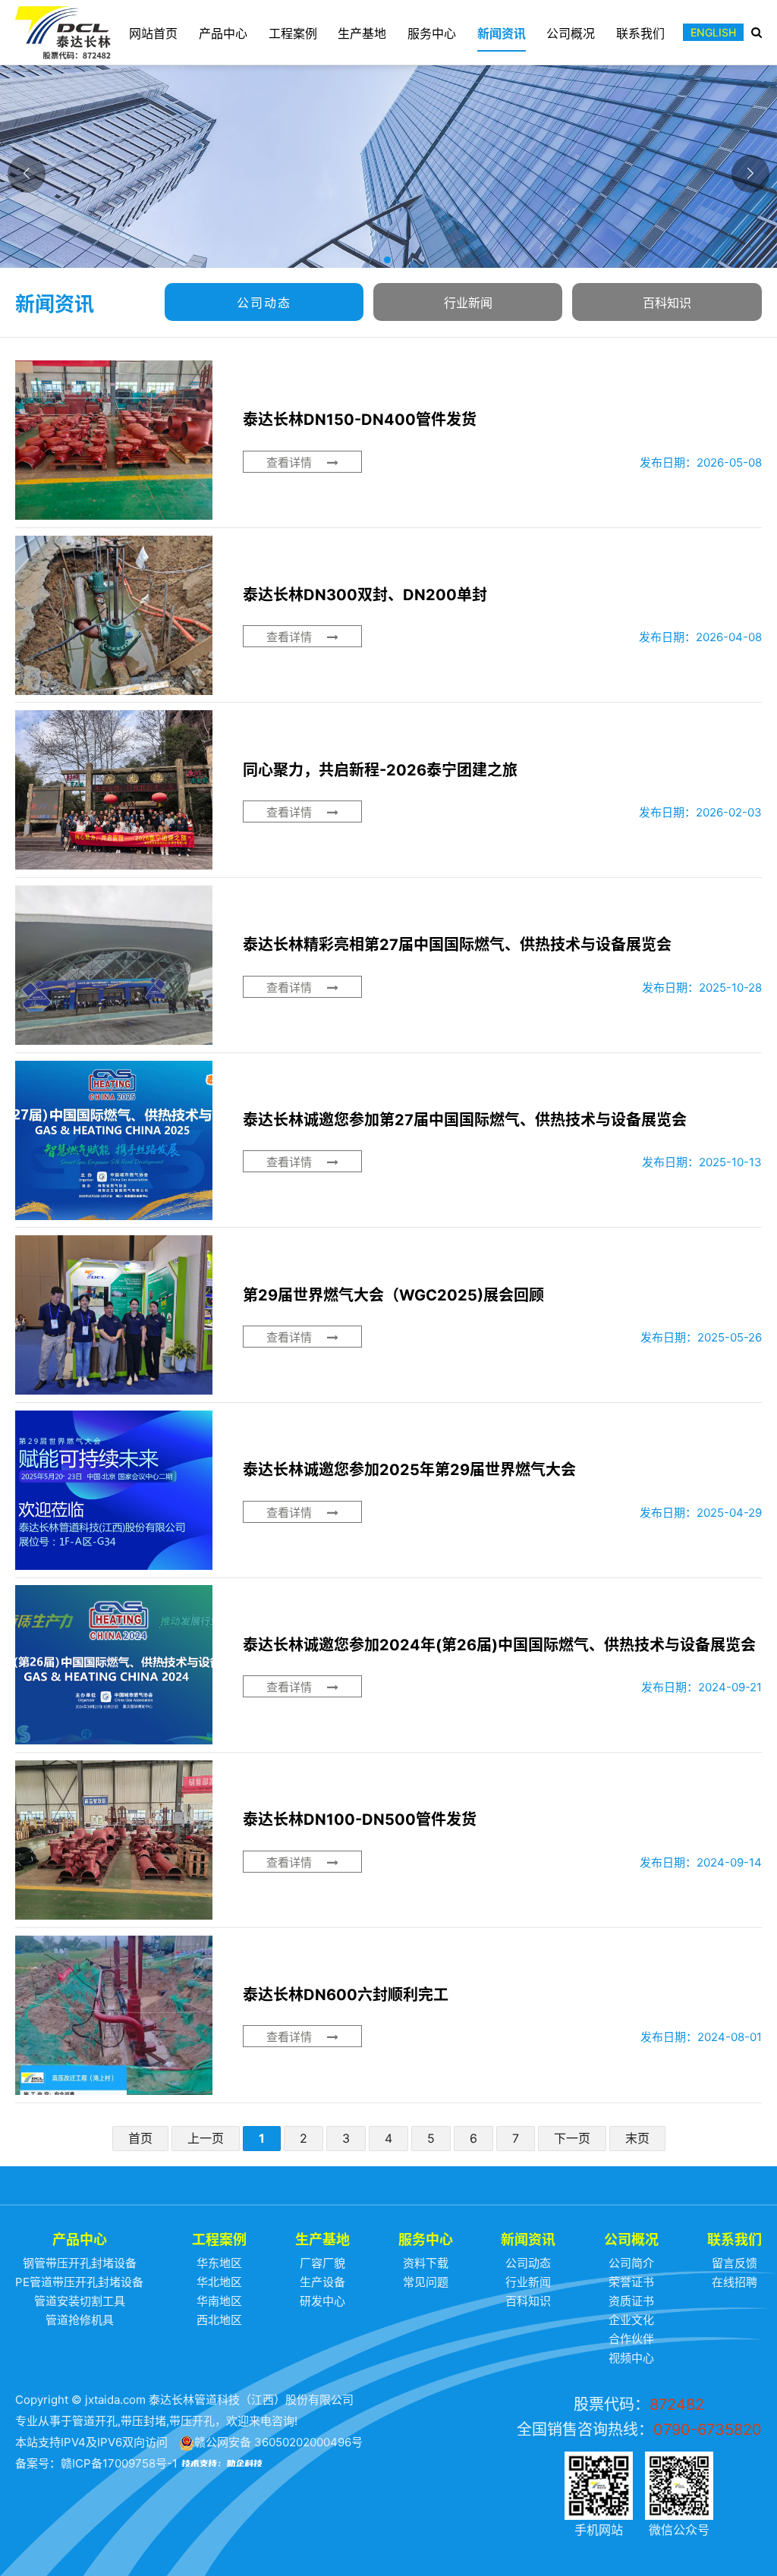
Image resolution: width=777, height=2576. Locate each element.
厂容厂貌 (322, 2263)
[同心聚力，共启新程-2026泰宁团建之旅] (388, 790)
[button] (388, 261)
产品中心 (223, 33)
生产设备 (322, 2282)
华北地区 (219, 2282)
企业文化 (631, 2320)
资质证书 (631, 2301)
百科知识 (667, 303)
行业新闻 (468, 303)
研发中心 (322, 2301)
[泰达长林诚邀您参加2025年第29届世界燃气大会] (388, 1490)
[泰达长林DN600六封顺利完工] (388, 2015)
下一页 (572, 2138)
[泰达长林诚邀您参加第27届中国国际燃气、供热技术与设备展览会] (388, 1140)
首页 (140, 2138)
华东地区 (219, 2263)
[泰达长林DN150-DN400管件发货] (388, 440)
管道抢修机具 (80, 2320)
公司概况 (571, 33)
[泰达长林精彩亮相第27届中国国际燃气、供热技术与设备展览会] (388, 965)
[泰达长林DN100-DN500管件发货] (388, 1840)
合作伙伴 (631, 2339)
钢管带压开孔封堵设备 (80, 2263)
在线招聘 (735, 2282)
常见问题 (426, 2282)
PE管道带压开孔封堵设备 (79, 2282)
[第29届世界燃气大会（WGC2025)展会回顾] (388, 1315)
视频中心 (631, 2358)
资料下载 (426, 2263)
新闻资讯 (502, 33)
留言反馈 (735, 2263)
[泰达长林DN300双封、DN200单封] (388, 615)
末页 (637, 2138)
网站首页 (153, 33)
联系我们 (640, 33)
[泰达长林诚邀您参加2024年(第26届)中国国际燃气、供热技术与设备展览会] (388, 1665)
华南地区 (219, 2301)
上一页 (206, 2138)
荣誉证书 (631, 2282)
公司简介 (631, 2263)
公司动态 (264, 303)
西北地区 (219, 2320)
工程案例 (293, 33)
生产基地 (362, 33)
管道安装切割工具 (80, 2301)
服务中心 (432, 33)
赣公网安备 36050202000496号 (278, 2442)
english (713, 32)
